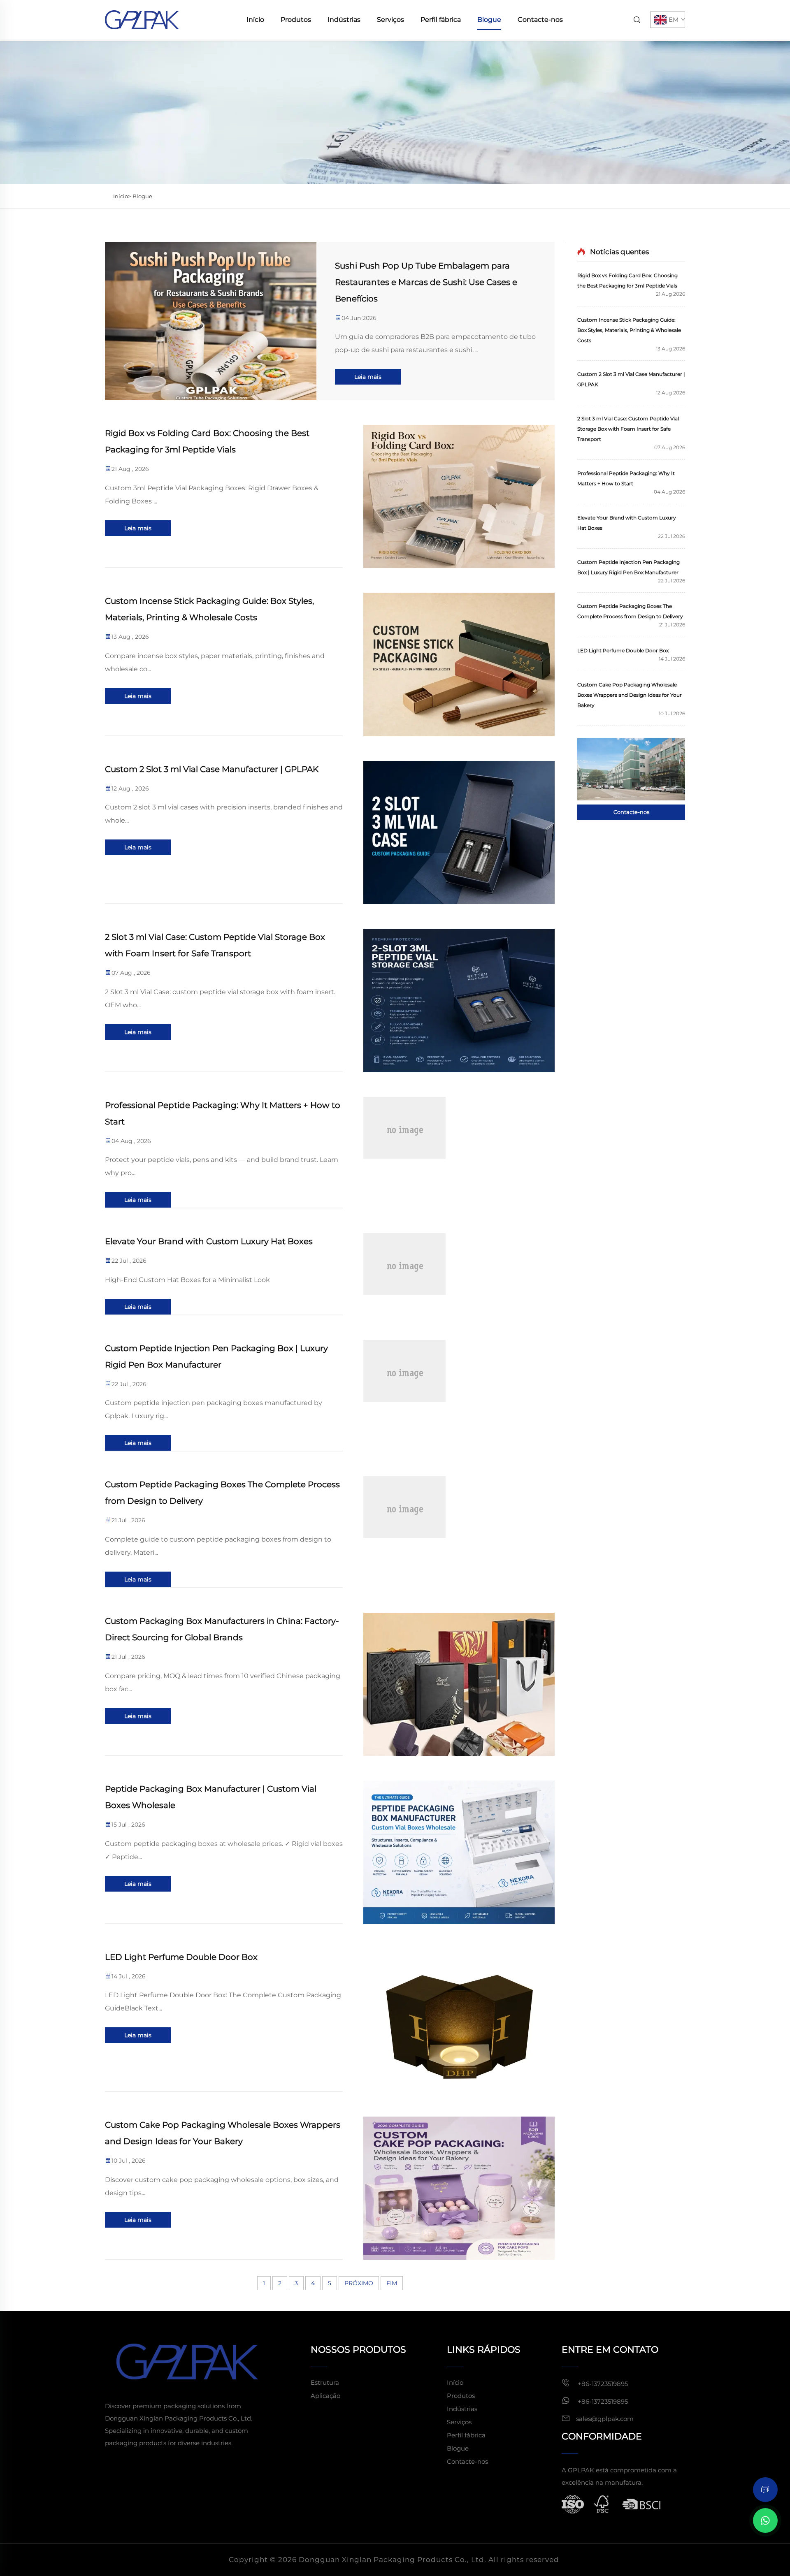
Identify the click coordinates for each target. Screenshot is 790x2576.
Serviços (390, 20)
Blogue (489, 20)
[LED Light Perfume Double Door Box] (459, 2020)
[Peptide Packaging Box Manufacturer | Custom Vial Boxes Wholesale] (459, 1852)
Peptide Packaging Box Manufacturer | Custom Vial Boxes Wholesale (211, 1797)
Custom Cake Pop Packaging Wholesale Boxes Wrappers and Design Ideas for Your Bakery (223, 2133)
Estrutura (325, 2382)
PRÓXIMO (359, 2283)
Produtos (296, 20)
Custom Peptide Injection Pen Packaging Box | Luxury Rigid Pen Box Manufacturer (216, 1356)
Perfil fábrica (441, 20)
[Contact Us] (631, 769)
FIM (392, 2283)
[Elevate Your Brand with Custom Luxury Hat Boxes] (459, 1274)
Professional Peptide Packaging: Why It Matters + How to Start (223, 1113)
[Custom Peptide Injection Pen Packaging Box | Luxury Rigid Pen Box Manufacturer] (459, 1396)
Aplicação (325, 2396)
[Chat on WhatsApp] (765, 2520)
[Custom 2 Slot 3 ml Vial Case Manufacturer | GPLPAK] (459, 832)
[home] (142, 19)
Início (255, 20)
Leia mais (368, 377)
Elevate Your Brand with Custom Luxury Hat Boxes (209, 1241)
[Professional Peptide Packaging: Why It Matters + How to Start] (459, 1153)
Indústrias (344, 20)
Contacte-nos (540, 20)
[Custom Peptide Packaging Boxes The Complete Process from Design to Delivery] (459, 1532)
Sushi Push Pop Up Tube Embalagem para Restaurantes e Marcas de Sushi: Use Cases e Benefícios (426, 282)
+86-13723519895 (602, 2384)
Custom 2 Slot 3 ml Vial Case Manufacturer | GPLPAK (212, 769)
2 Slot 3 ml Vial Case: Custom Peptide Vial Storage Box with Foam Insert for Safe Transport (215, 945)
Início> (122, 196)
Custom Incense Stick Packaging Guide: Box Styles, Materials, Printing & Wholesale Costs (209, 609)
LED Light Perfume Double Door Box (181, 1957)
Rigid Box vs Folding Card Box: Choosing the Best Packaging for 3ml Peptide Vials (207, 441)
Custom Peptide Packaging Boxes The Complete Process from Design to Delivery (222, 1493)
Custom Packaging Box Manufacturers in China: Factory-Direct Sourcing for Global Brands (222, 1629)
